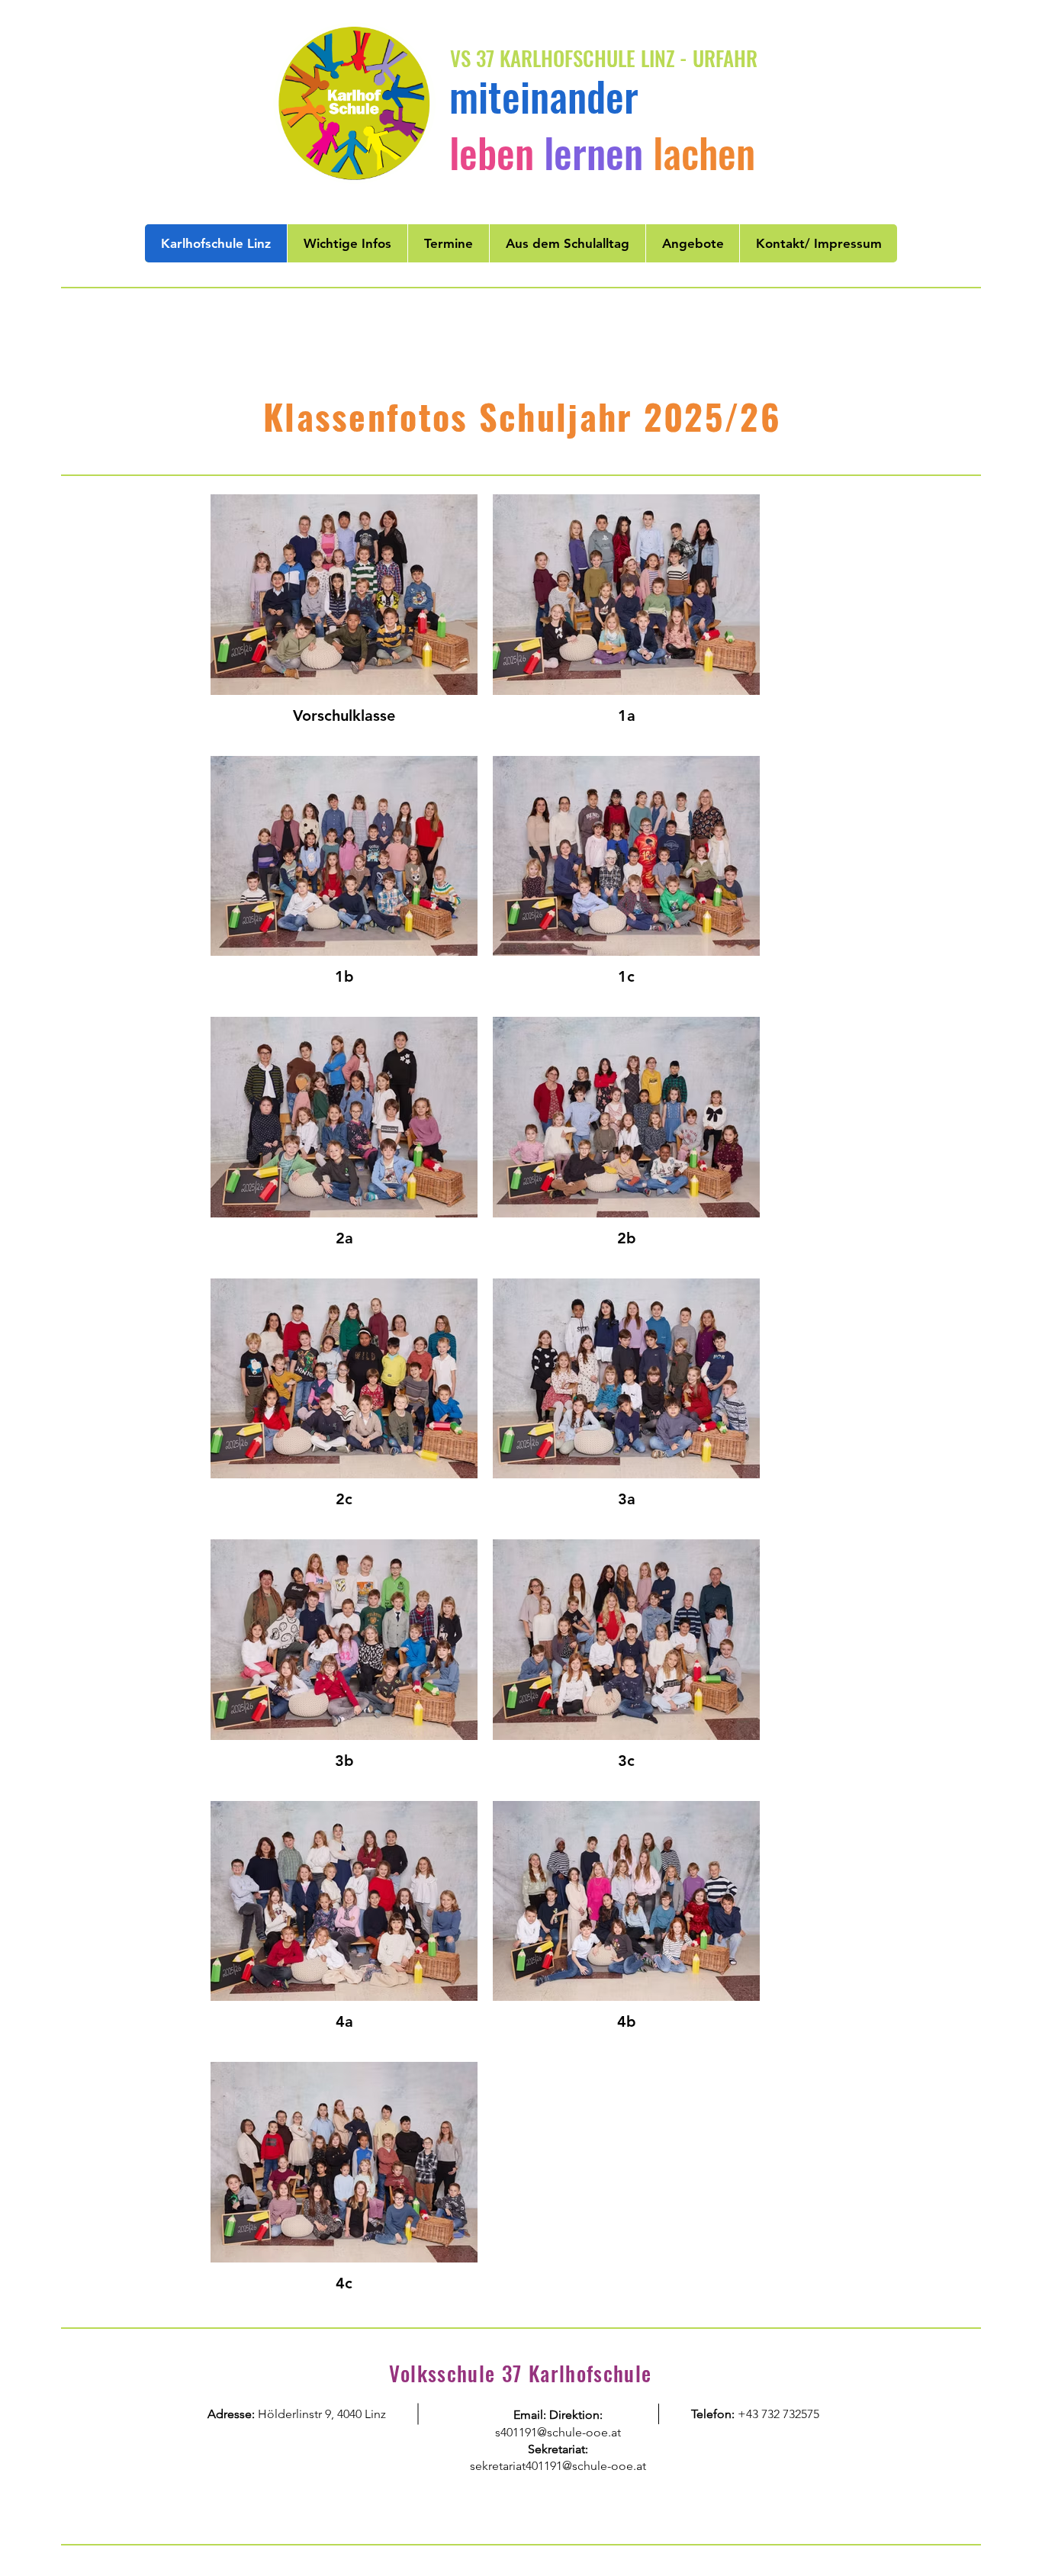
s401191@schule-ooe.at (558, 2432)
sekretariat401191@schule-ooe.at (558, 2466)
